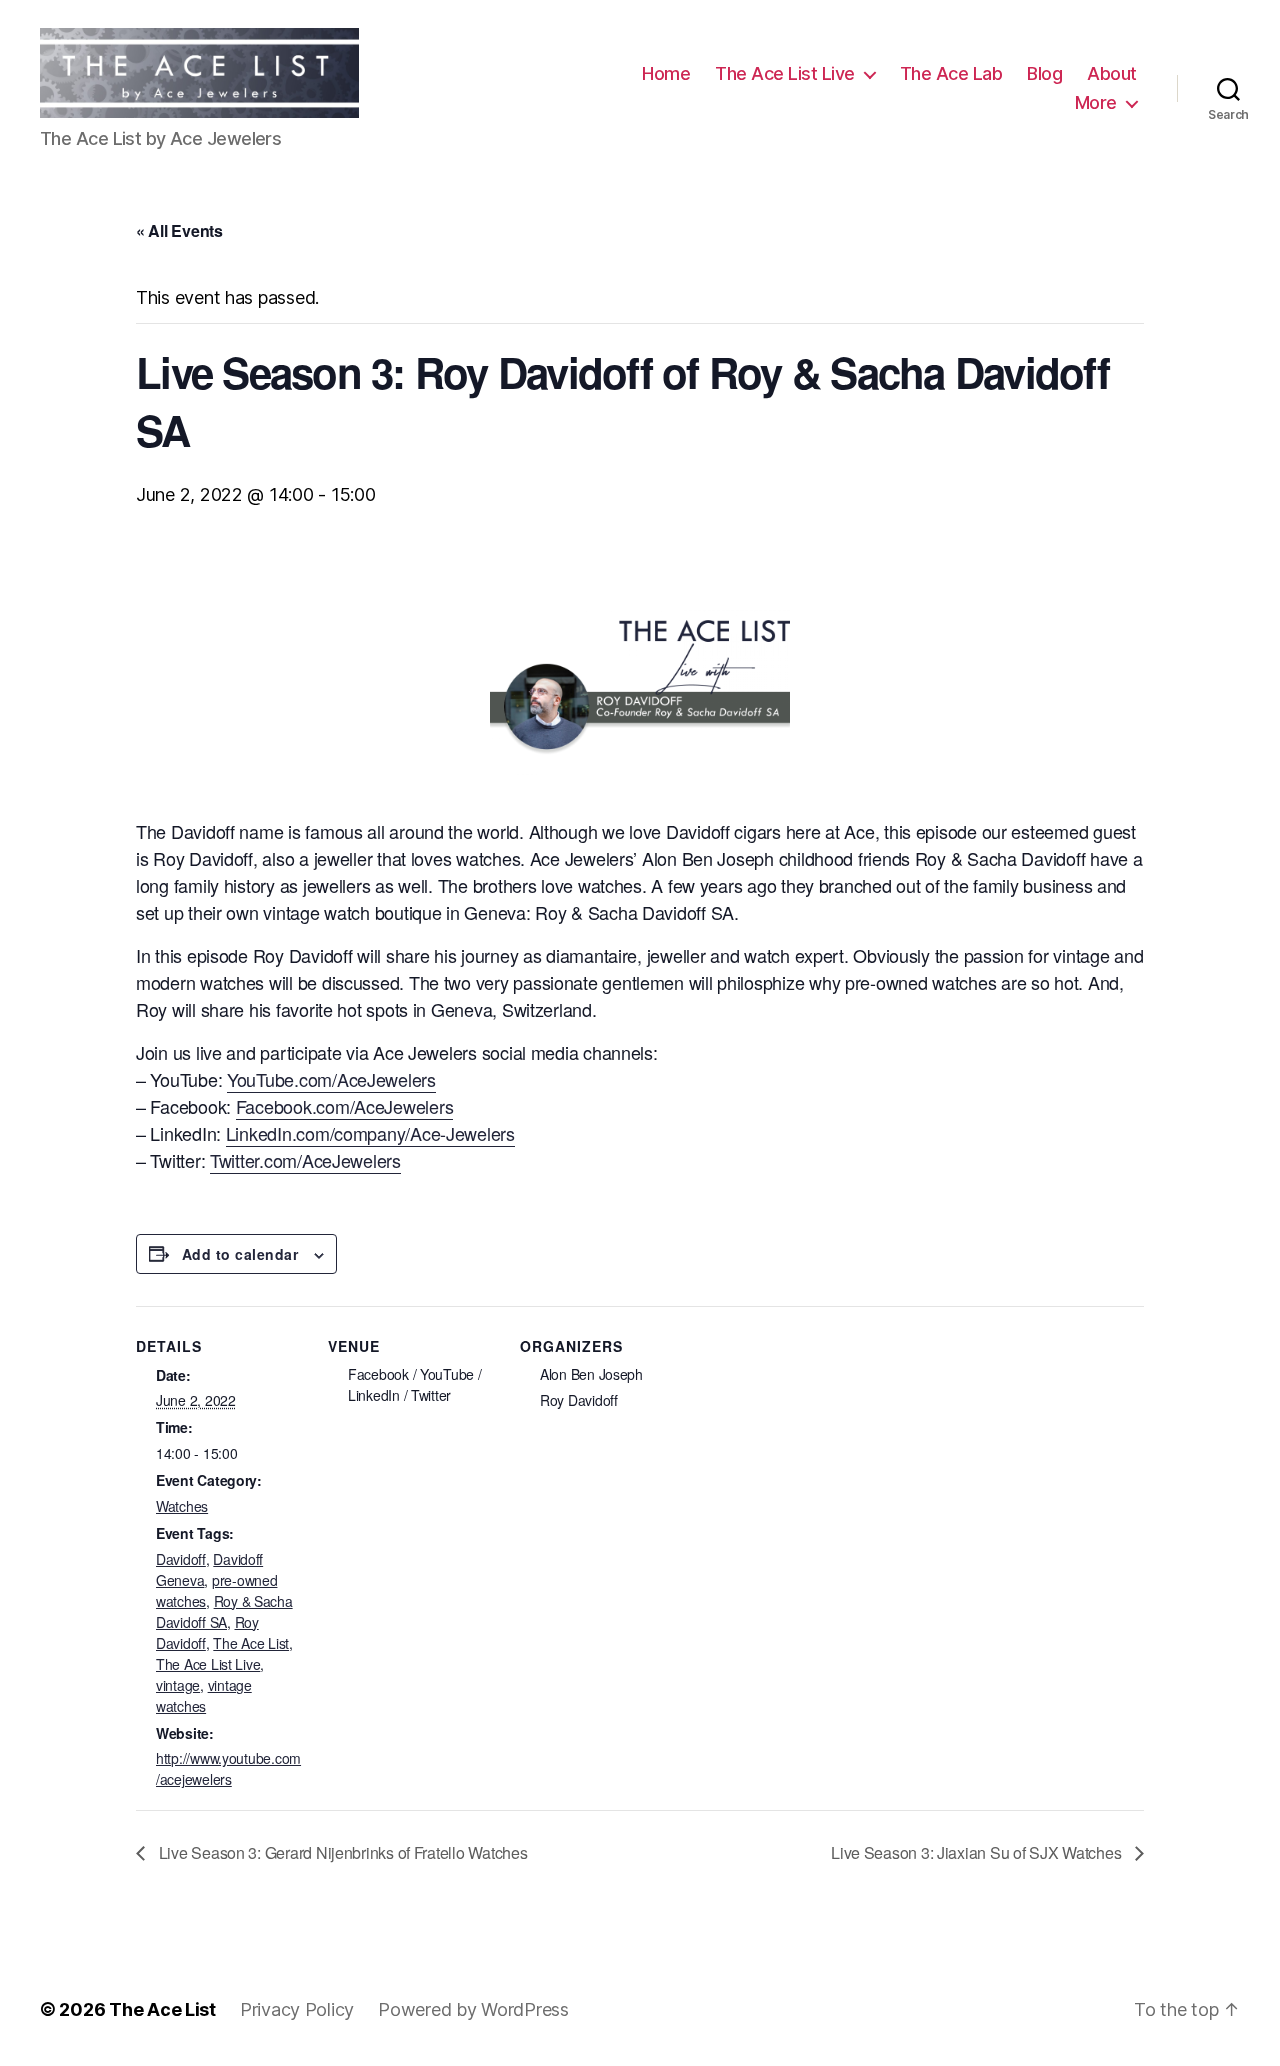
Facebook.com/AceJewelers (345, 1106)
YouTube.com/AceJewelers (331, 1079)
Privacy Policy (297, 2009)
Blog (1044, 73)
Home (666, 73)
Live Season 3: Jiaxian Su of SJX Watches (978, 1852)
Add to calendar (240, 1254)
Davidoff (181, 1559)
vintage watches (204, 1695)
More (1096, 102)
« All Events (179, 230)
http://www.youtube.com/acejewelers (228, 1768)
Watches (182, 1506)
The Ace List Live (785, 73)
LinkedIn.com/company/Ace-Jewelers (370, 1133)
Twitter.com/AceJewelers (305, 1160)
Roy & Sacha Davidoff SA (224, 1611)
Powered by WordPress (473, 2009)
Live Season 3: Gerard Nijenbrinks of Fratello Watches (341, 1852)
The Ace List (251, 1643)
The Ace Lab (951, 73)
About (1112, 73)
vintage (178, 1685)
